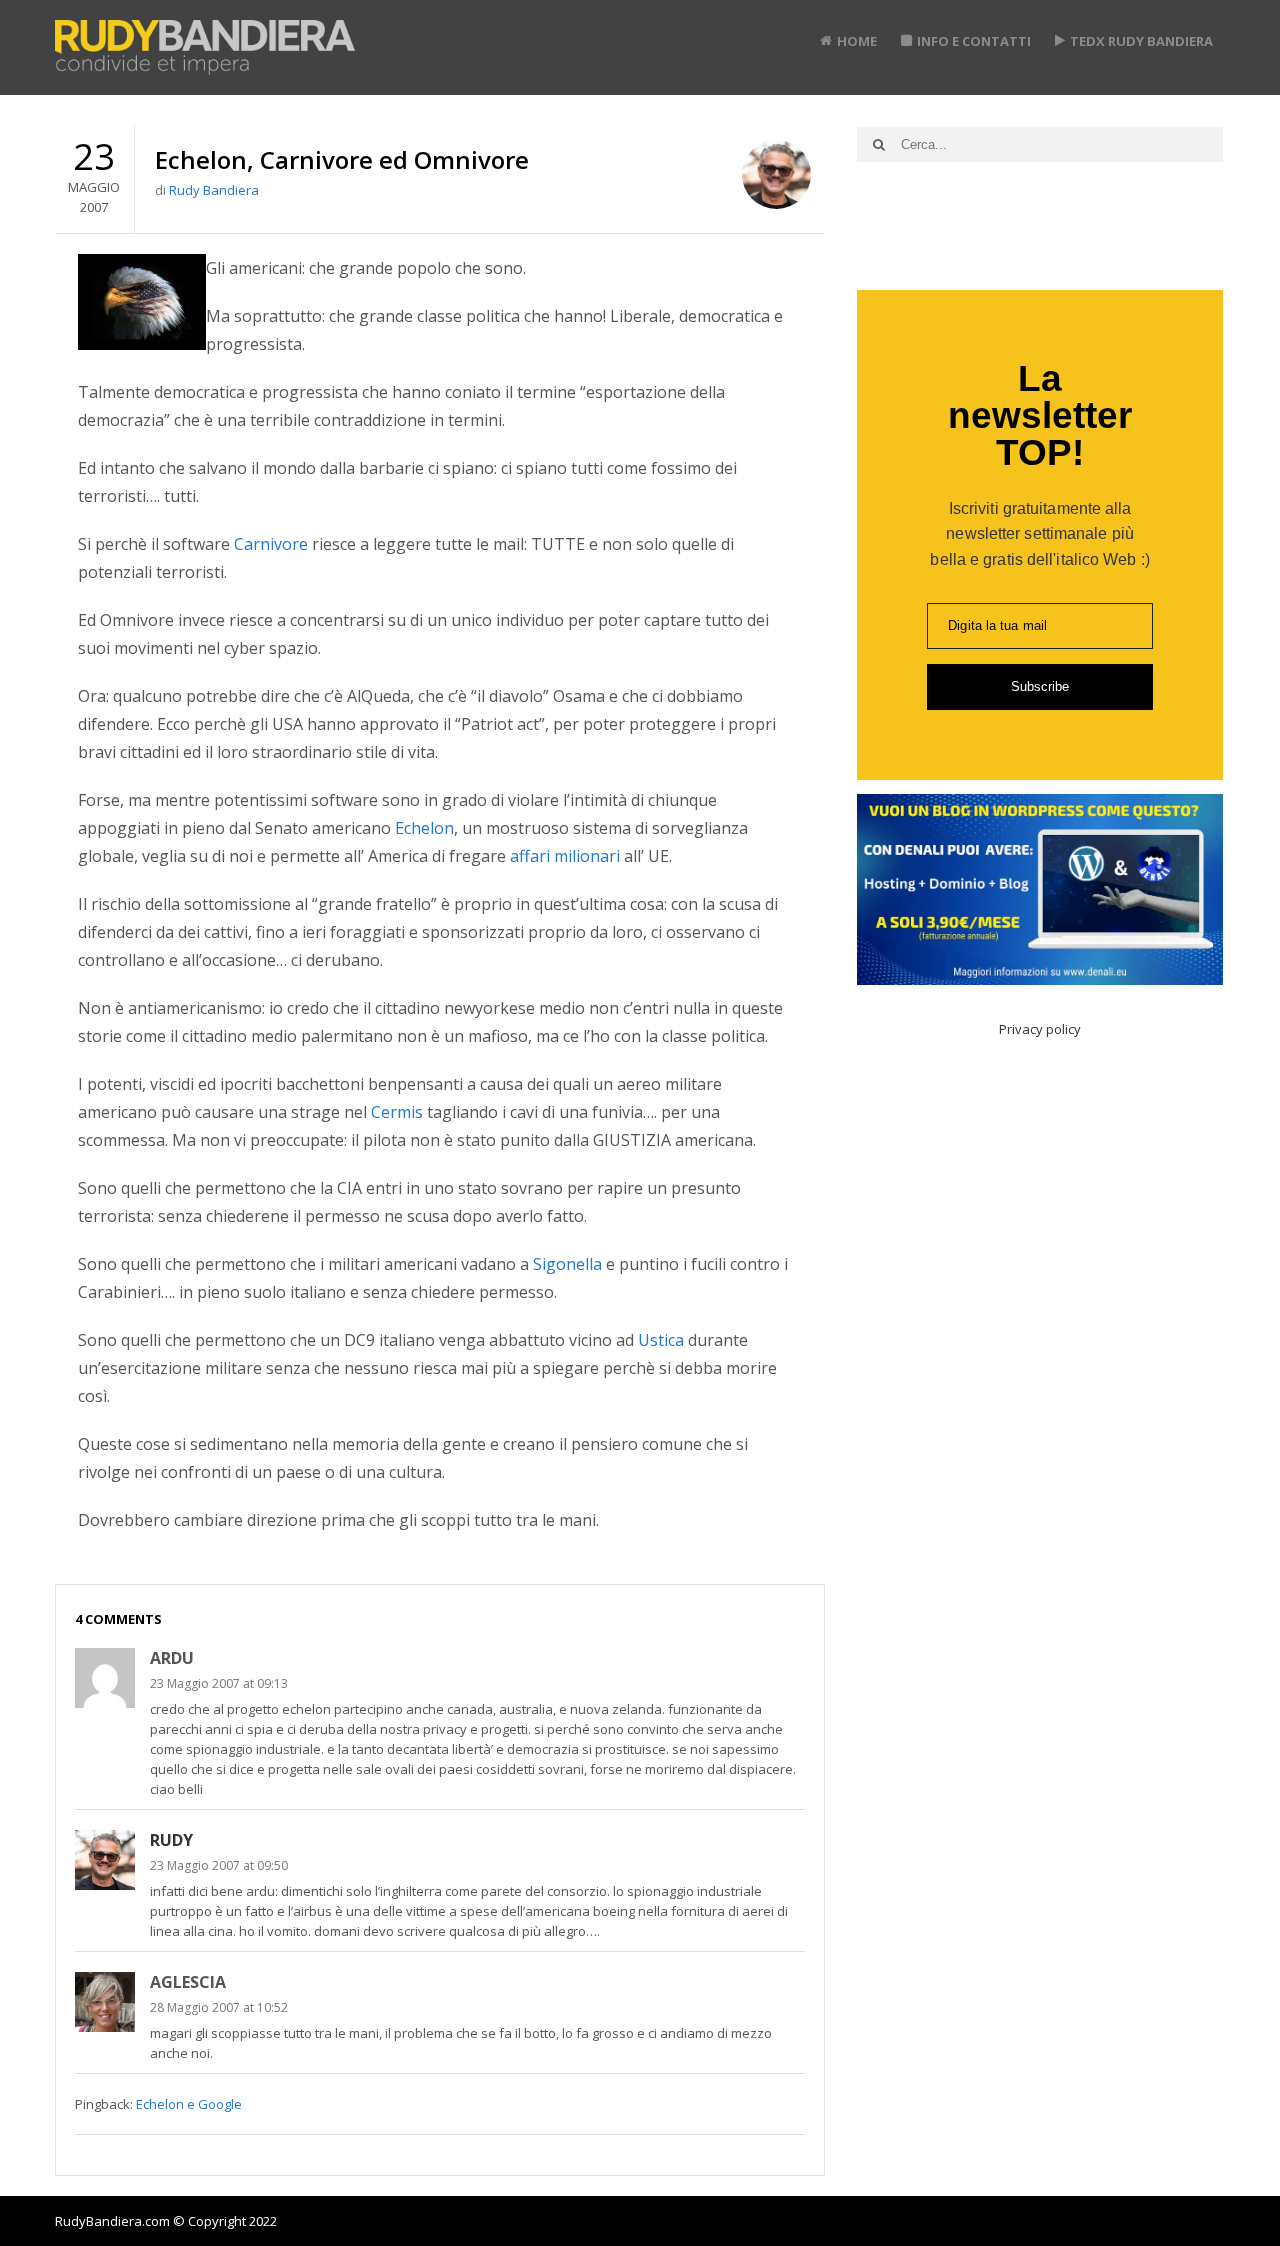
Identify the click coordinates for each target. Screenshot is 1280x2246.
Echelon (424, 828)
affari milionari (565, 856)
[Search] (879, 144)
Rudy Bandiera (214, 190)
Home (857, 41)
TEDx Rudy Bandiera (1141, 41)
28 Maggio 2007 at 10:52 (219, 2007)
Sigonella (567, 1264)
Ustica (661, 1340)
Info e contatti (974, 41)
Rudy (171, 1840)
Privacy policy (1040, 1029)
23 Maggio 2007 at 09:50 (219, 1865)
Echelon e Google (189, 2104)
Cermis (397, 1112)
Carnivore (271, 544)
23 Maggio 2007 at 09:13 (219, 1683)
